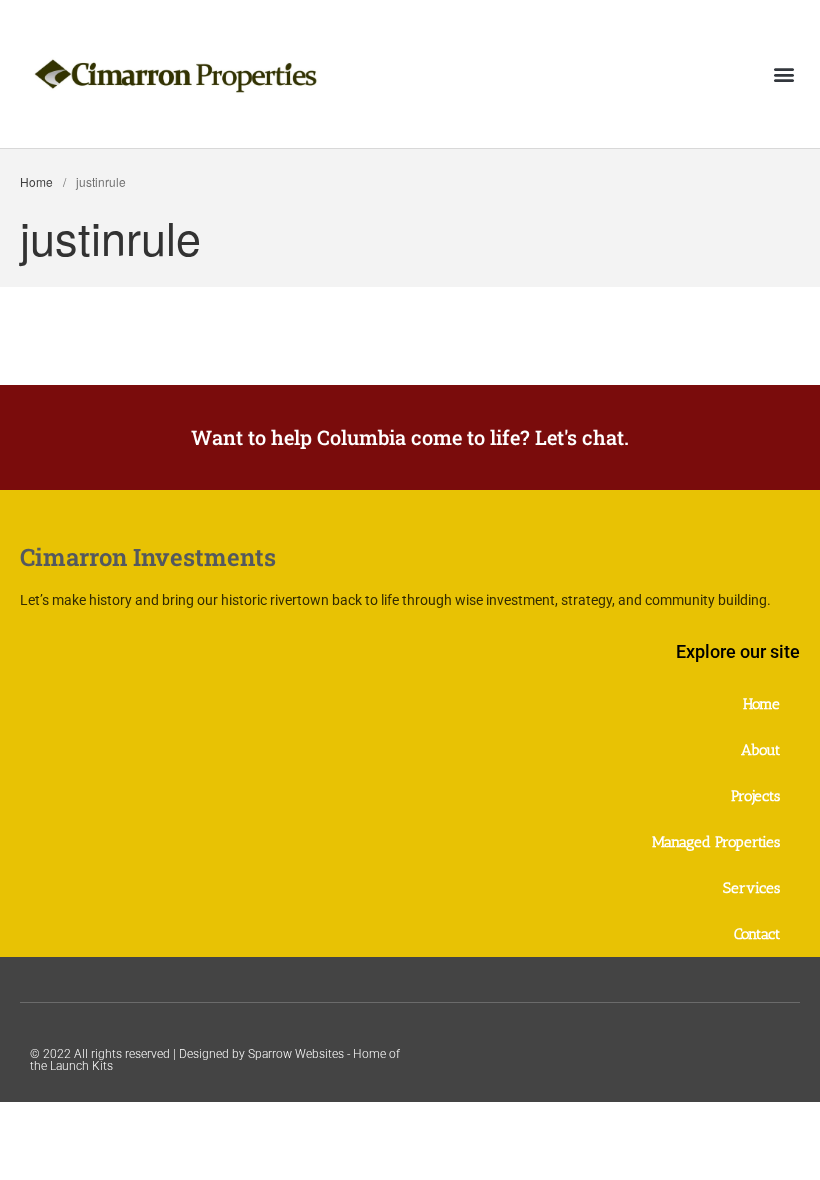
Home (36, 181)
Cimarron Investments (148, 557)
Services (751, 888)
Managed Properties (716, 842)
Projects (755, 796)
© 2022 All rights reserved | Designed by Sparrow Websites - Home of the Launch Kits (215, 1060)
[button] (783, 73)
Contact (757, 934)
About (760, 750)
